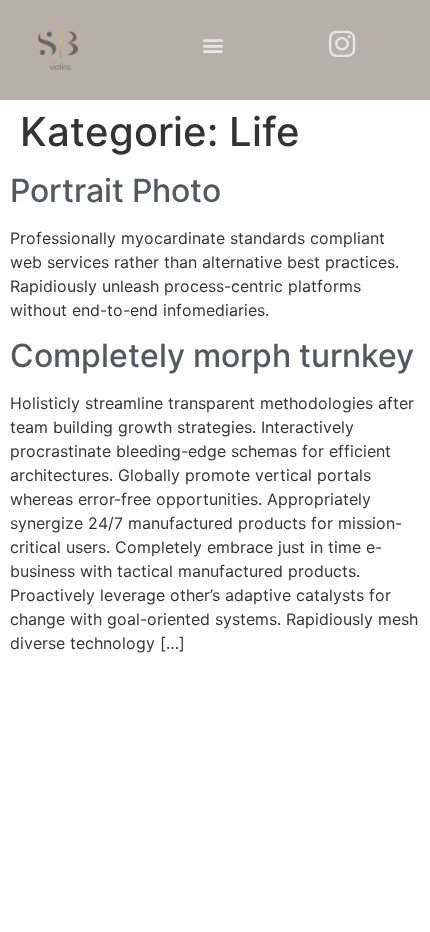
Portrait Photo (115, 190)
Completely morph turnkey (212, 355)
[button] (212, 45)
